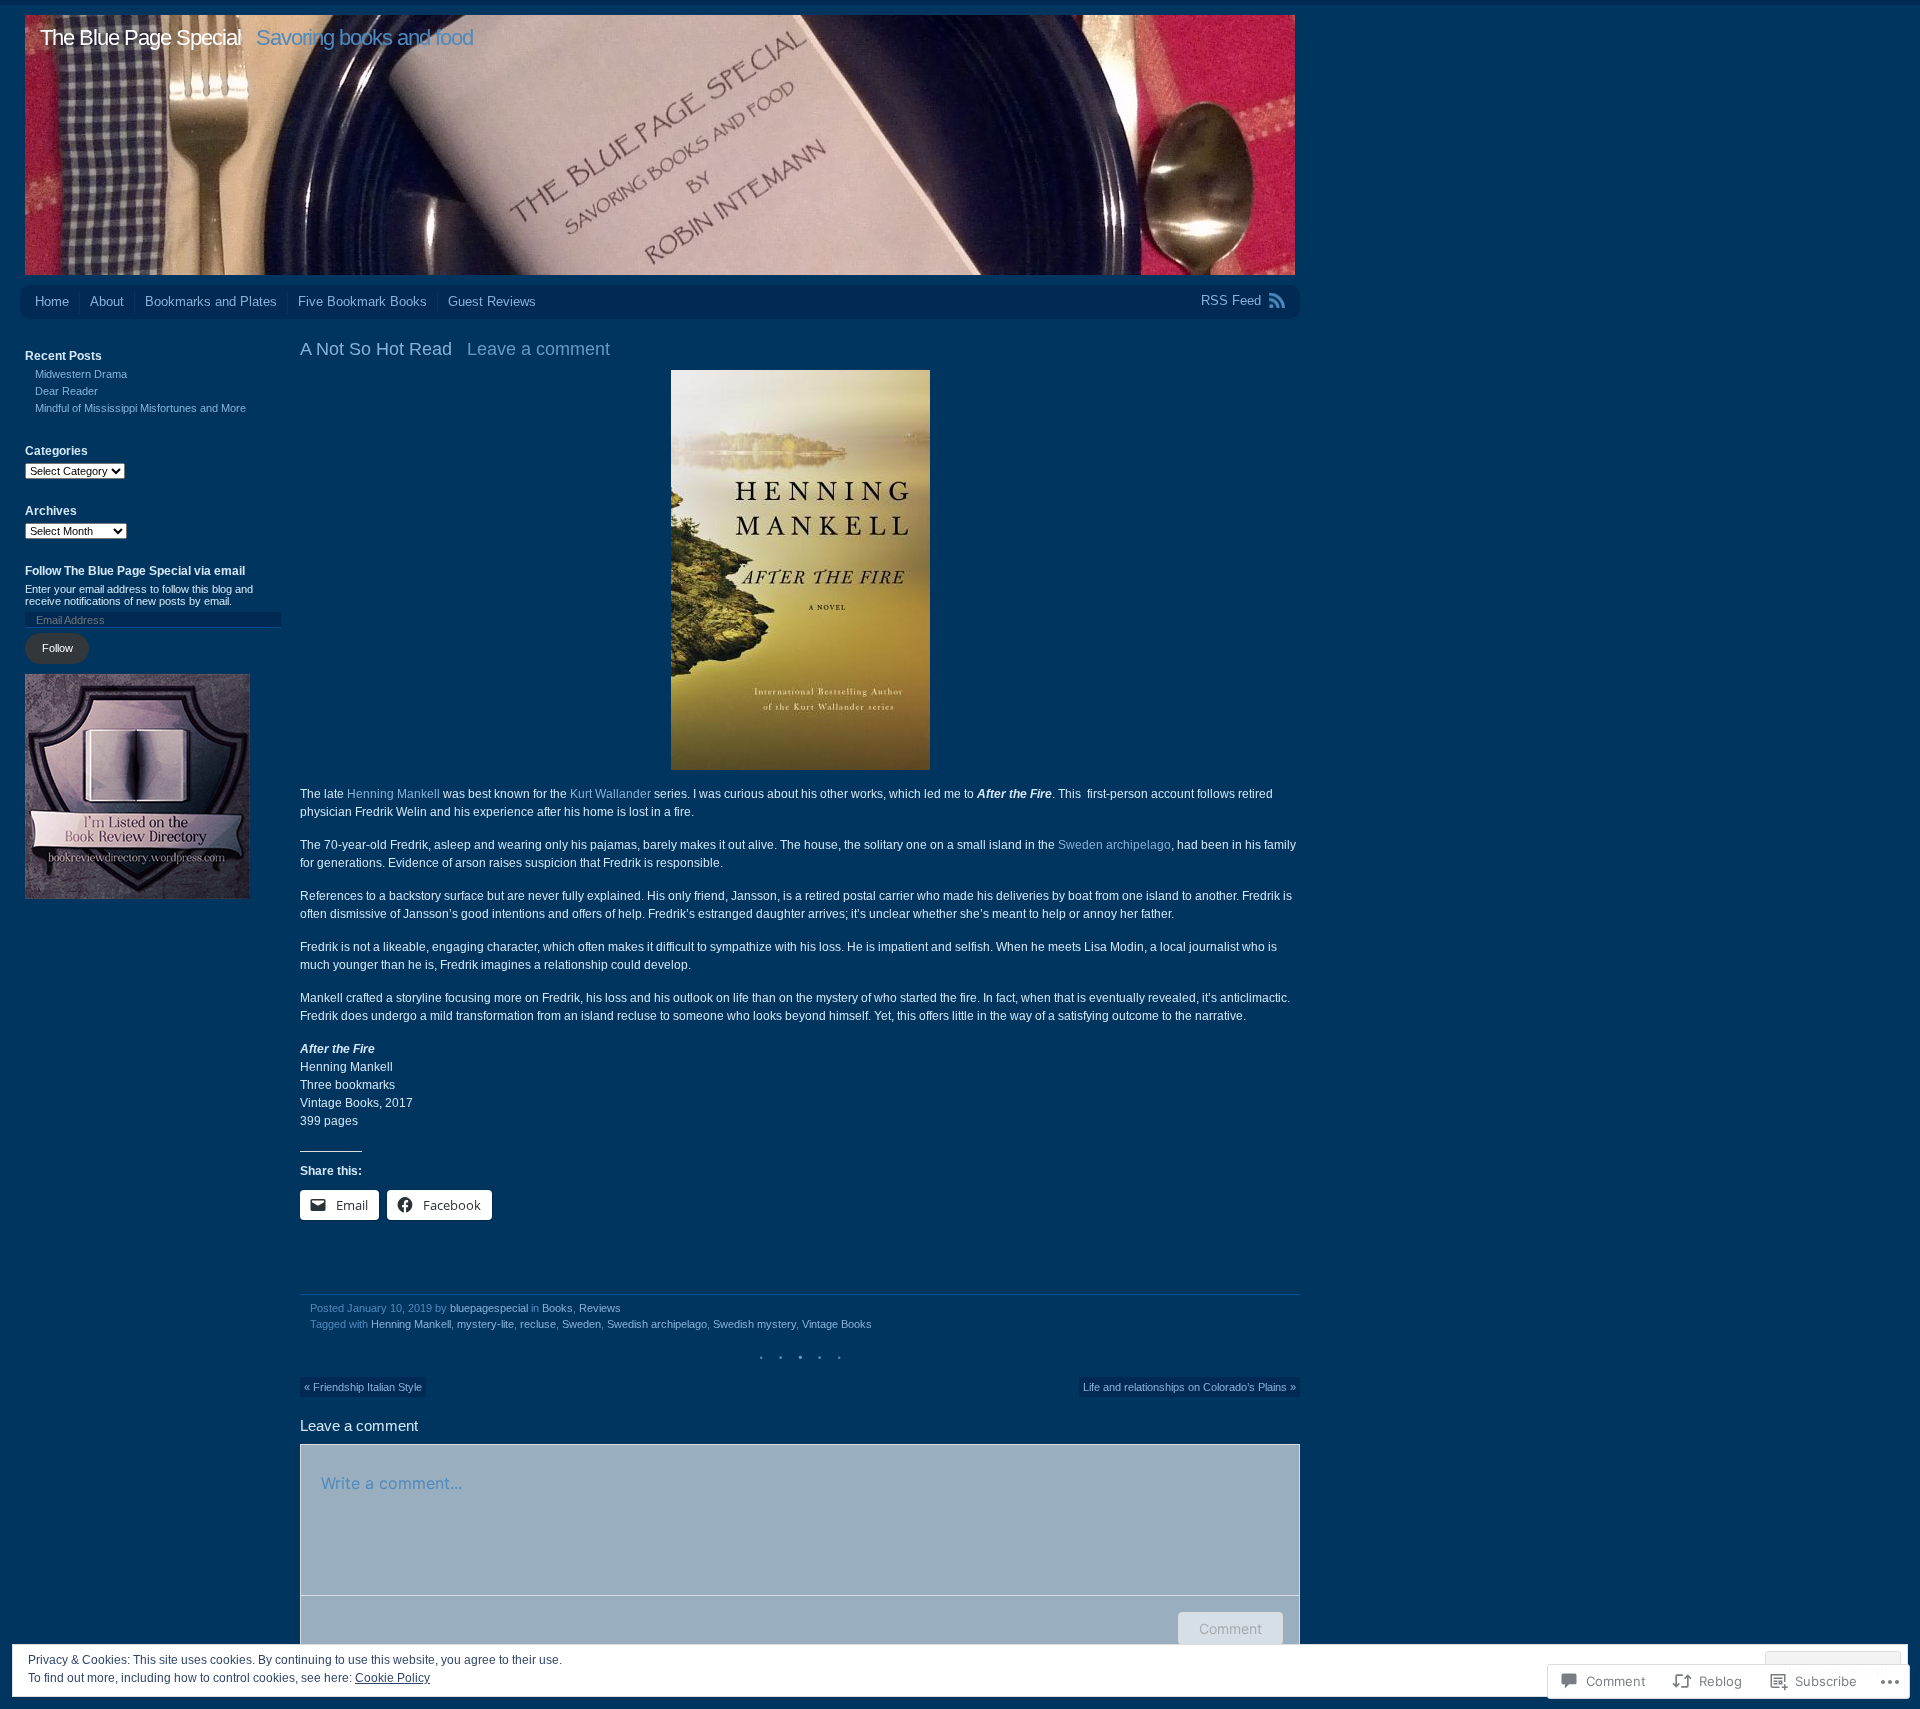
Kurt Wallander (610, 794)
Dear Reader (66, 391)
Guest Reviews (492, 301)
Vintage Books (837, 1324)
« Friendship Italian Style (363, 1387)
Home (52, 301)
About (107, 301)
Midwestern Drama (81, 374)
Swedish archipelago (657, 1324)
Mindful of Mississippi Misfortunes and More (140, 408)
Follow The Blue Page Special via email (135, 571)
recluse (538, 1324)
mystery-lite (485, 1324)
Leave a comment (538, 349)
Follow (57, 648)
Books (557, 1308)
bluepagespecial (489, 1308)
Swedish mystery (754, 1324)
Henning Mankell (393, 794)
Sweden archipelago (1114, 845)
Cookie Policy (392, 1678)
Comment (1230, 1628)
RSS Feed (1231, 300)
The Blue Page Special (140, 37)
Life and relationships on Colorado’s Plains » (1189, 1387)
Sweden (581, 1324)
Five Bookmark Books (362, 301)
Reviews (600, 1308)
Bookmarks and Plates (211, 301)
